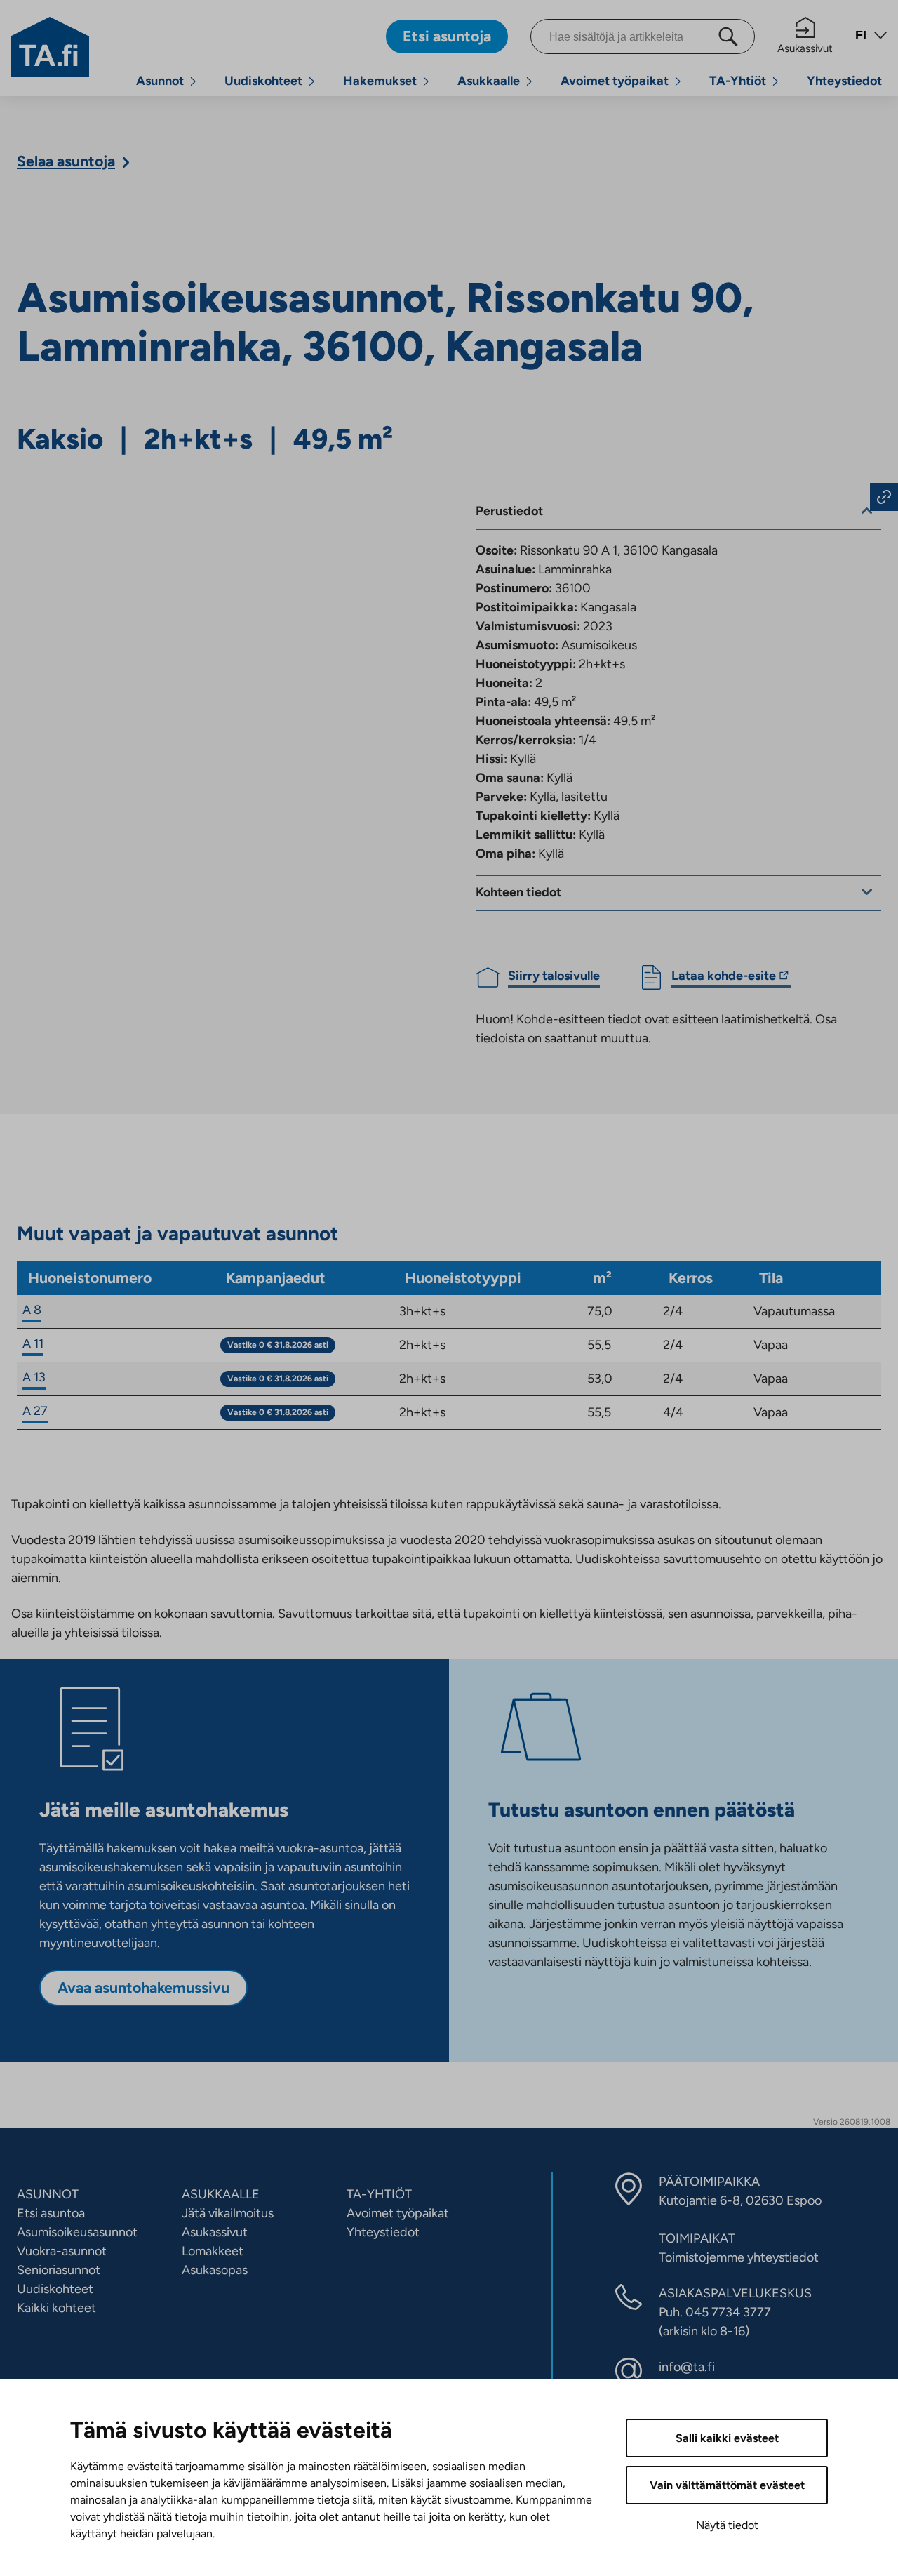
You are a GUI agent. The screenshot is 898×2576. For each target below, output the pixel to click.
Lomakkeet (213, 2251)
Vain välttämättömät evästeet (727, 2485)
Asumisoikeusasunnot (77, 2232)
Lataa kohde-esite (724, 978)
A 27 (35, 1411)
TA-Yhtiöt (738, 81)
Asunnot (160, 81)
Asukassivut (805, 48)
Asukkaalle (489, 81)
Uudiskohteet (263, 81)
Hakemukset (380, 81)
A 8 (32, 1310)
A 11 (33, 1343)
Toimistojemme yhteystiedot (739, 2257)
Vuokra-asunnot (62, 2251)
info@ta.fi (687, 2367)
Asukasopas (215, 2270)
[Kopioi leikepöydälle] (884, 497)
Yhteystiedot (844, 81)
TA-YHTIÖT (379, 2194)
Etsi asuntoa (51, 2213)
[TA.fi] (50, 46)
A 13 (34, 1377)
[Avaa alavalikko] (193, 81)
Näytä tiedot (727, 2525)
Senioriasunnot (59, 2270)
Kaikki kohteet (56, 2308)
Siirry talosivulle (554, 976)
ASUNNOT (48, 2194)
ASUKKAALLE (221, 2194)
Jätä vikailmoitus (228, 2213)
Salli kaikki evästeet (727, 2438)
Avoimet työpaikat (615, 81)
